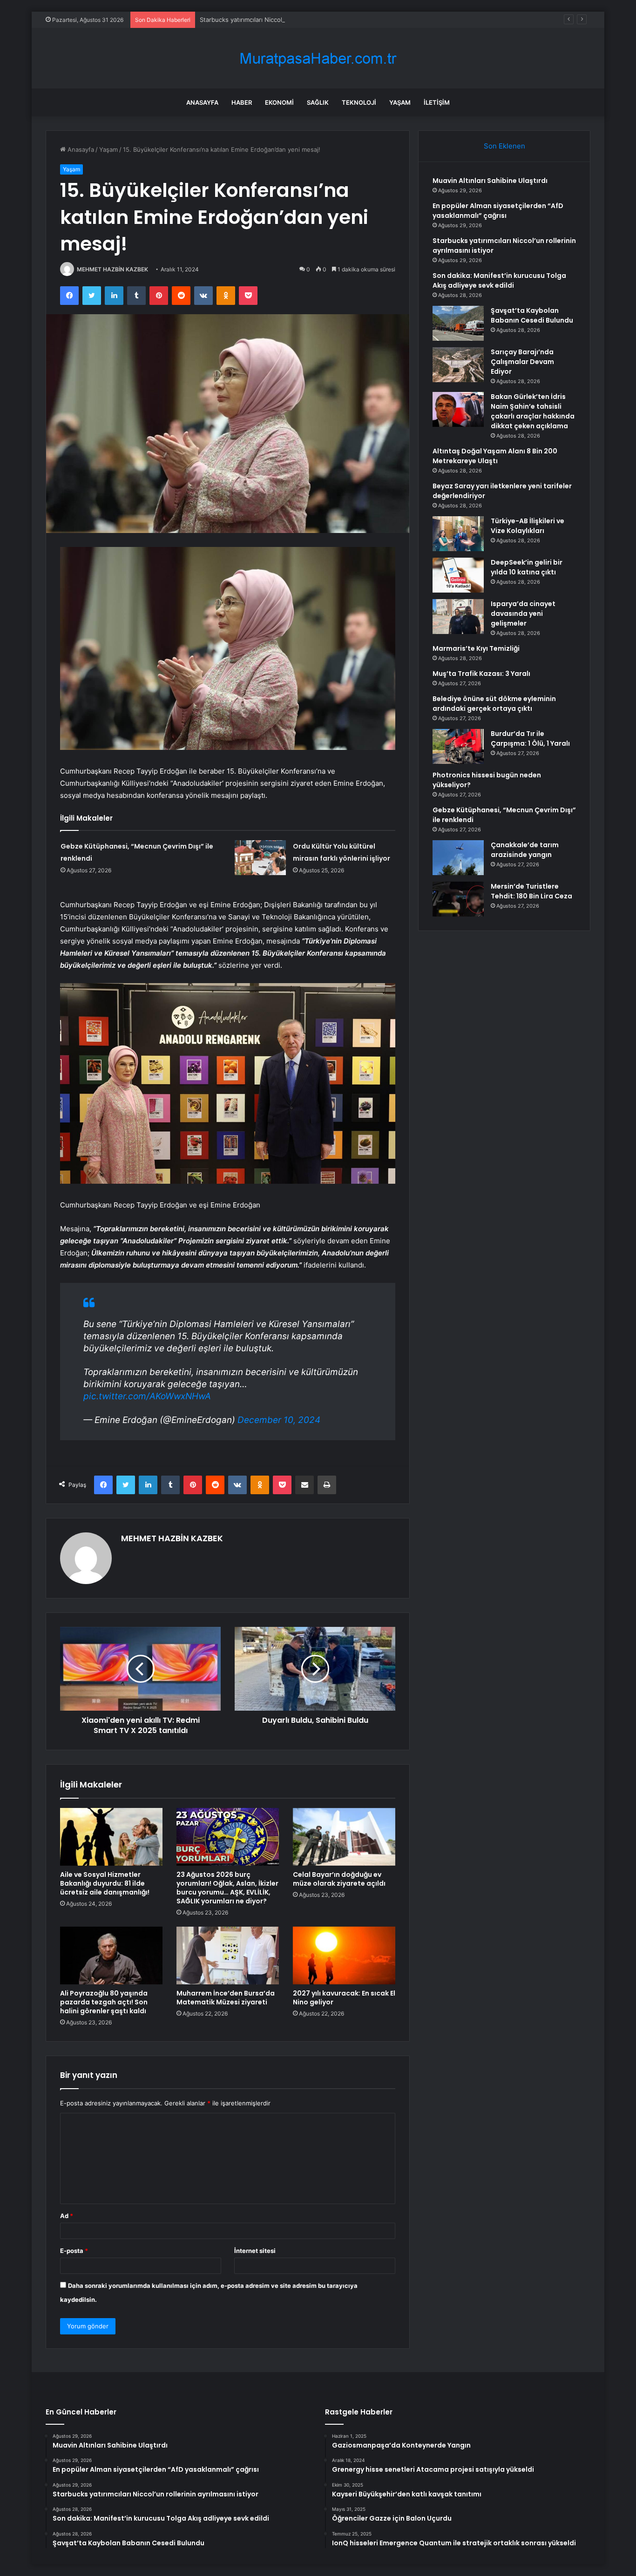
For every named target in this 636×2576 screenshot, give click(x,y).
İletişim (437, 102)
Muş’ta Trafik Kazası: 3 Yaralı (481, 674)
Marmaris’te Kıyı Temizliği (476, 648)
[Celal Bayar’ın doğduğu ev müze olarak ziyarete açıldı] (344, 1837)
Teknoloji (359, 102)
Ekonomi (279, 102)
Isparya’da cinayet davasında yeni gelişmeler (523, 614)
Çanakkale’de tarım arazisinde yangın (525, 850)
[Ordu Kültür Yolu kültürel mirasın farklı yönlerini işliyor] (260, 858)
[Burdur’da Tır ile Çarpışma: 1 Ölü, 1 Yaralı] (458, 746)
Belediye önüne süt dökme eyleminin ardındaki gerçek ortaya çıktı (494, 704)
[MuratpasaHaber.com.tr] (318, 58)
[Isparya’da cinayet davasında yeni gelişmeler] (458, 617)
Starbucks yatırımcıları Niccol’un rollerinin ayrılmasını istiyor (284, 20)
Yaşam (400, 102)
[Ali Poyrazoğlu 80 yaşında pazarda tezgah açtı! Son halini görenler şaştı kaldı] (111, 1956)
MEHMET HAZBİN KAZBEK (112, 269)
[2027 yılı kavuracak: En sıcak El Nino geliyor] (344, 1956)
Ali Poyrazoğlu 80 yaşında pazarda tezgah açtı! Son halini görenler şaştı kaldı (104, 2002)
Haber (242, 102)
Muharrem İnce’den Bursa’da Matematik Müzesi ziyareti (226, 1998)
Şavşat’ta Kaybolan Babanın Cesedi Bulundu (532, 315)
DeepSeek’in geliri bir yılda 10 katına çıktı (527, 567)
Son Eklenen (504, 146)
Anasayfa (202, 102)
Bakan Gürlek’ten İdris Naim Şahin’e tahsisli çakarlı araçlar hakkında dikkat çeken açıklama (533, 411)
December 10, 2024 (279, 1420)
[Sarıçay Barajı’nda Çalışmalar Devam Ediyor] (458, 365)
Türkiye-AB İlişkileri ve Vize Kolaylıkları (528, 526)
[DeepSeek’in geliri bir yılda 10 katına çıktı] (458, 575)
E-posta (74, 2251)
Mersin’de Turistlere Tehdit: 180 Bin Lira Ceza (531, 891)
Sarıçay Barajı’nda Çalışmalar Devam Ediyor (522, 362)
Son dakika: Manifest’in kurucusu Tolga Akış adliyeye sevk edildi (499, 280)
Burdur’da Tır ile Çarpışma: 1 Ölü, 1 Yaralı (530, 738)
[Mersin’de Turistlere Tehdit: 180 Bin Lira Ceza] (458, 899)
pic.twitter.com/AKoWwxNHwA (147, 1396)
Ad (67, 2216)
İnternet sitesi (255, 2251)
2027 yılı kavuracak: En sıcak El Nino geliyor (344, 1998)
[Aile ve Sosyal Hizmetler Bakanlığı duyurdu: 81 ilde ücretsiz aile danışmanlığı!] (111, 1837)
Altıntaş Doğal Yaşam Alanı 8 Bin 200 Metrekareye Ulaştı (495, 456)
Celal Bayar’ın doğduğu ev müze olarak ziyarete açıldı (339, 1879)
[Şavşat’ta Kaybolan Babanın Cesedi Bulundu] (458, 323)
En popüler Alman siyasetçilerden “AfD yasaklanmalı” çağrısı (498, 211)
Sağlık (318, 102)
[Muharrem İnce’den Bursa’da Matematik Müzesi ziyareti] (228, 1956)
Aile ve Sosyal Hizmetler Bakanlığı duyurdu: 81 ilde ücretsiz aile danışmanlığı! (105, 1883)
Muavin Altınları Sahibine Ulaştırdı (490, 181)
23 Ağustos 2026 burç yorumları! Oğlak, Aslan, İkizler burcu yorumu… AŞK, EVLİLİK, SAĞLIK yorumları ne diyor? (227, 1888)
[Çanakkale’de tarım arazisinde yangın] (458, 858)
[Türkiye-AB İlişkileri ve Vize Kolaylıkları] (458, 534)
